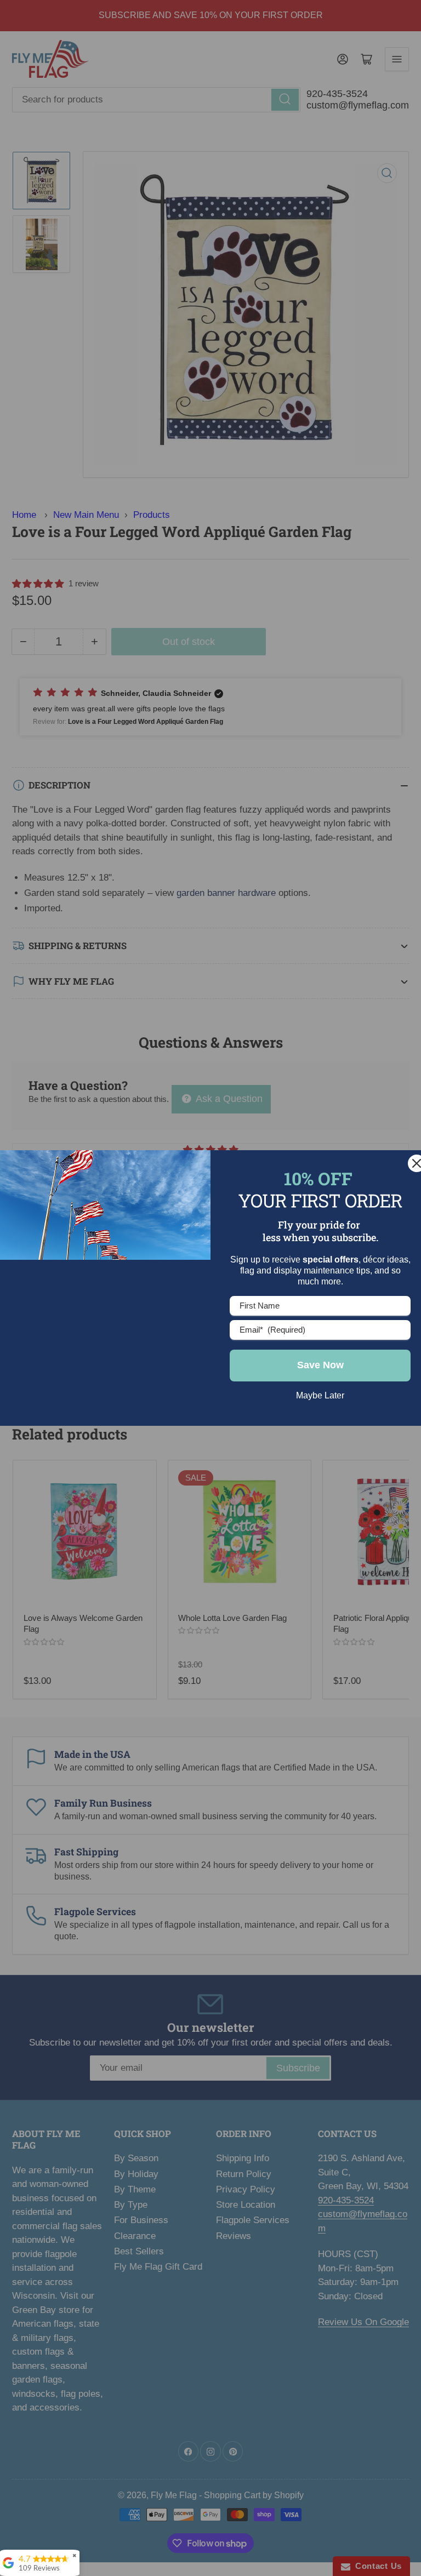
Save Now (320, 1365)
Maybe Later (320, 1395)
